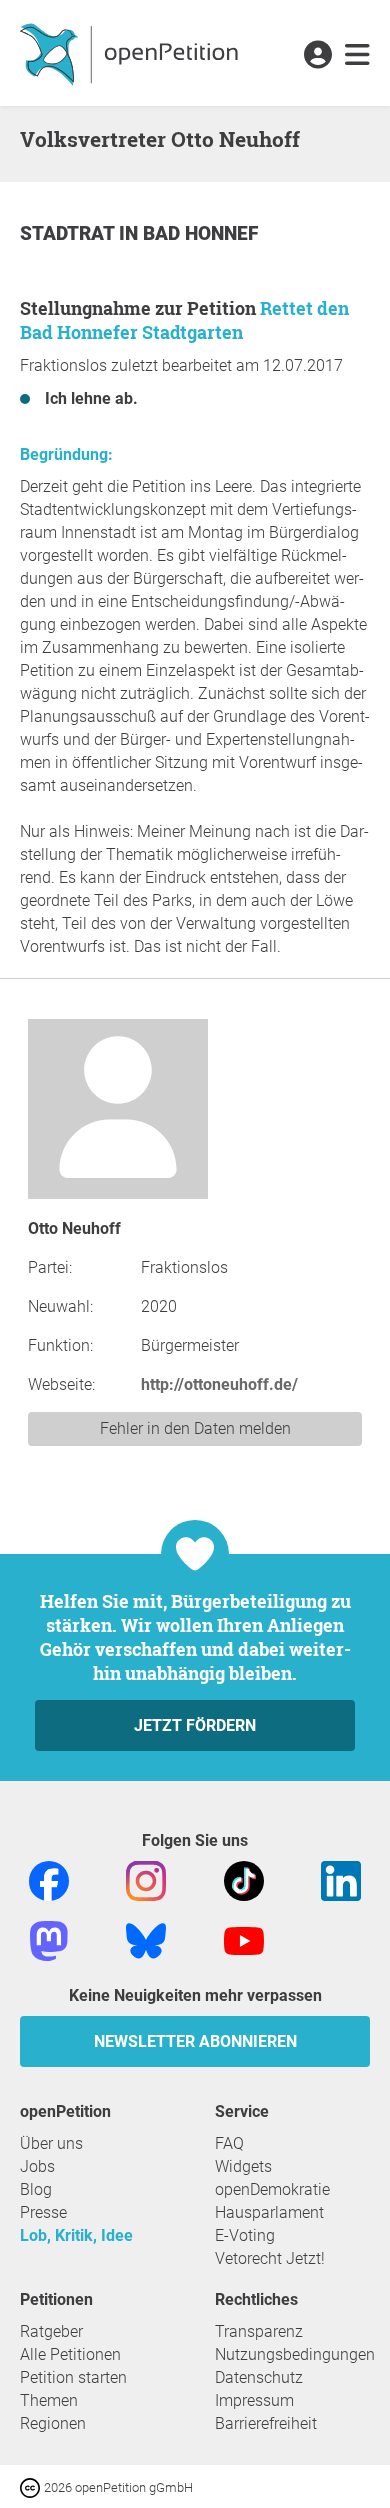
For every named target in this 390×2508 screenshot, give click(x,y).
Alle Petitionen (70, 2354)
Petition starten (73, 2377)
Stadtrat (69, 233)
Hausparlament (269, 2212)
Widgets (243, 2166)
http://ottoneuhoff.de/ (219, 1384)
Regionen (53, 2423)
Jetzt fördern (195, 1725)
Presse (43, 2212)
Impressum (254, 2400)
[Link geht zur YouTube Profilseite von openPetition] (244, 1939)
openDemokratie (272, 2189)
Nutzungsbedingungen (295, 2354)
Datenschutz (259, 2377)
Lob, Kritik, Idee (76, 2235)
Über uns (51, 2143)
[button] (317, 56)
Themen (49, 2400)
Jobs (37, 2166)
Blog (36, 2189)
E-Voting (245, 2235)
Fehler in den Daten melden (195, 1428)
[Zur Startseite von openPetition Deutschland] (131, 53)
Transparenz (259, 2331)
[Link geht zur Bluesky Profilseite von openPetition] (146, 1939)
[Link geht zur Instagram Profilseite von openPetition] (146, 1879)
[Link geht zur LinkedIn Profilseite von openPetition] (341, 1879)
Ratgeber (51, 2331)
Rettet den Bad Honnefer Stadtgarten (184, 320)
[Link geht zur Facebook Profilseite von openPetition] (49, 1879)
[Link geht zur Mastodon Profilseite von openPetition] (49, 1939)
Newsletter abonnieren (195, 2041)
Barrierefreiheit (266, 2423)
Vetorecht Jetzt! (270, 2258)
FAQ (229, 2143)
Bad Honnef (200, 233)
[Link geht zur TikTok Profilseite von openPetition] (244, 1879)
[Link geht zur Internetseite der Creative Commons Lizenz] (32, 2486)
